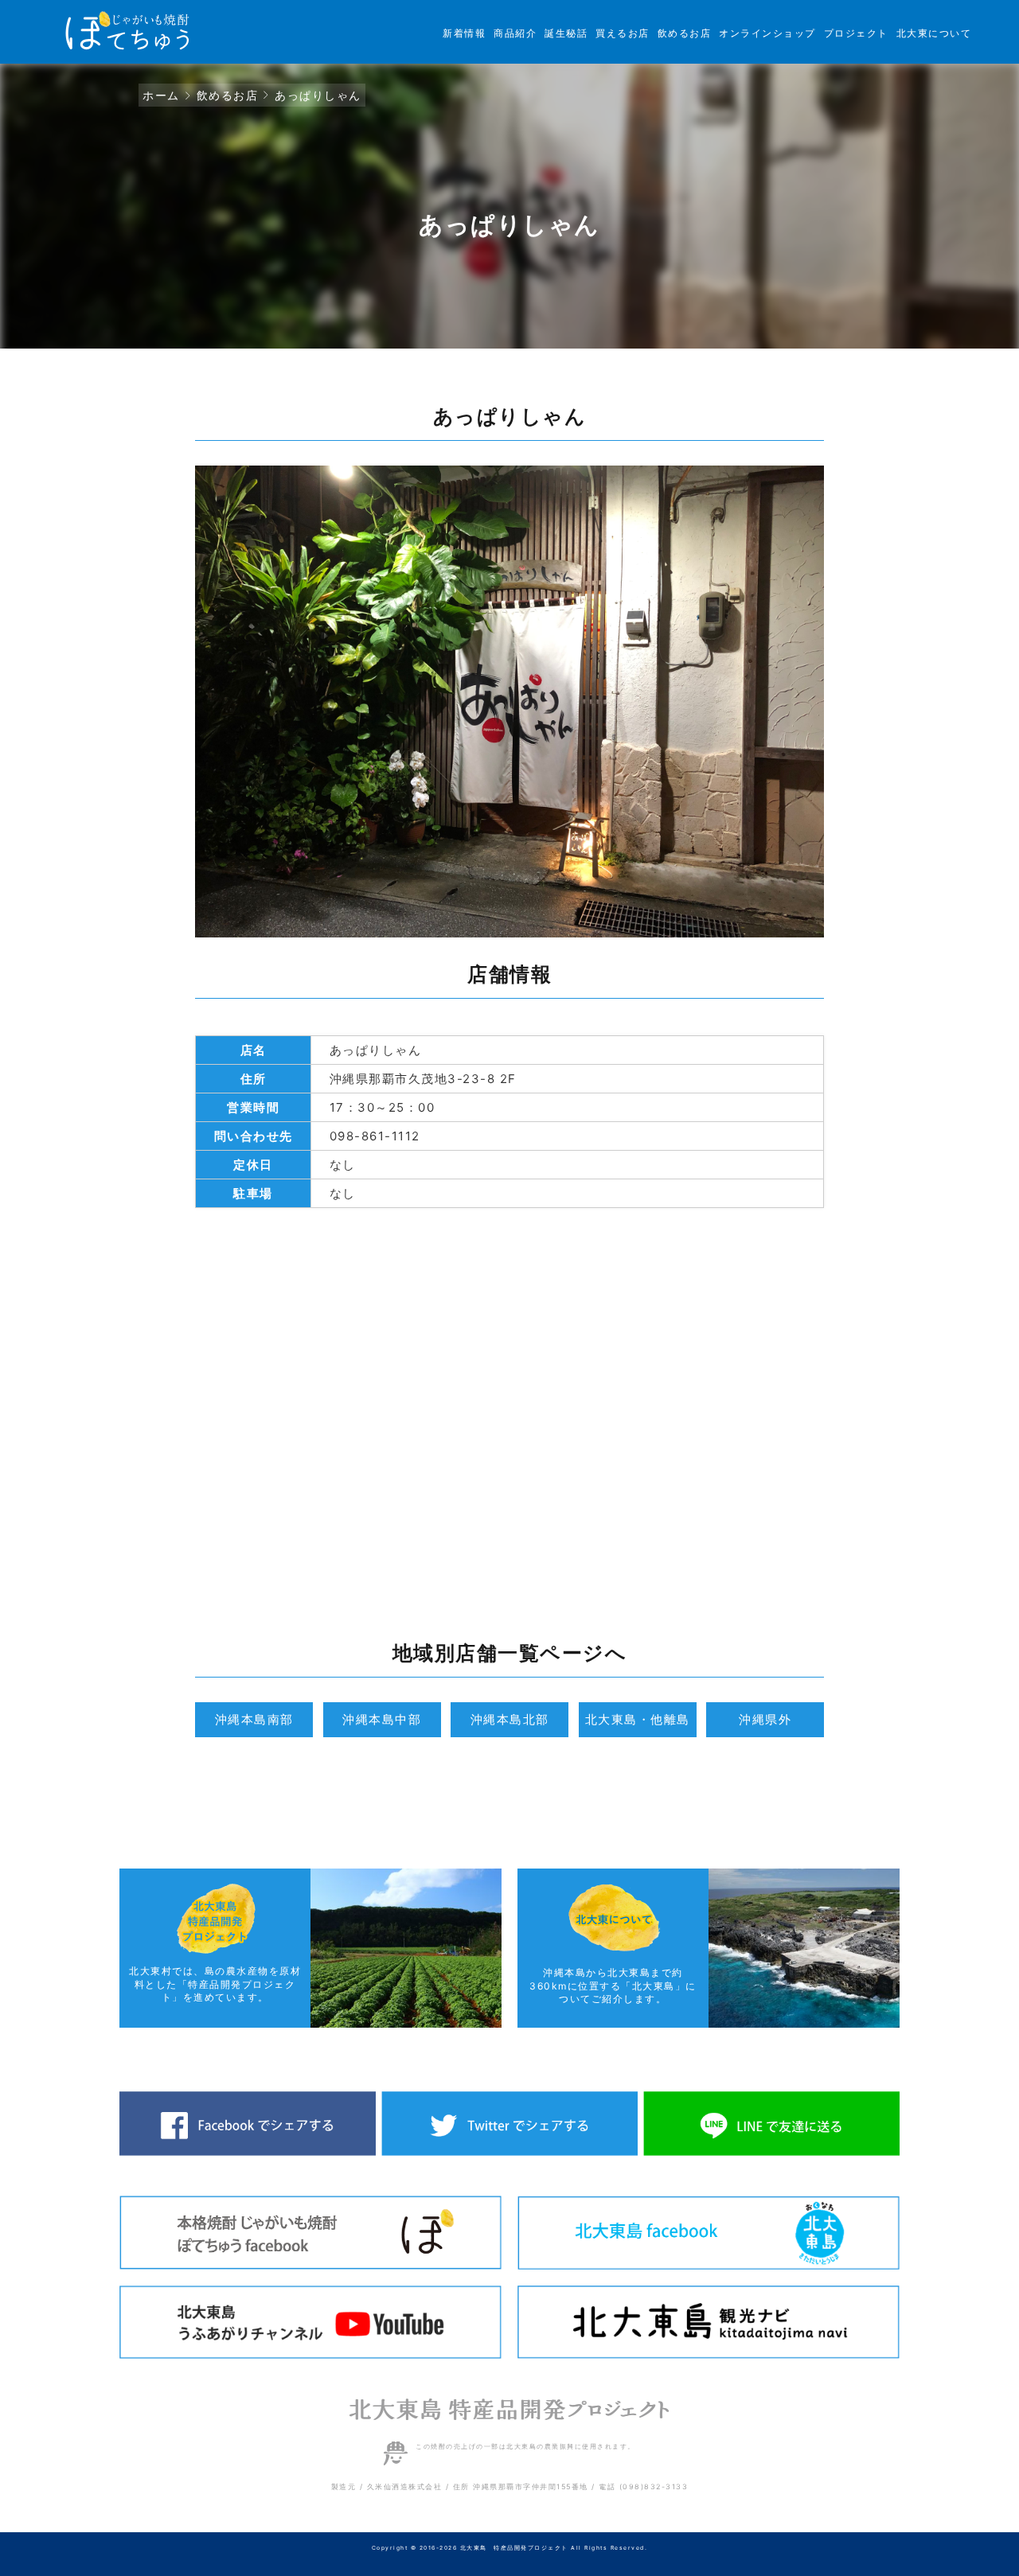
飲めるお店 (228, 95)
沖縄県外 (765, 1719)
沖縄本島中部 (382, 1719)
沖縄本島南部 (254, 1719)
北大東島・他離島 (638, 1719)
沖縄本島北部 (510, 1719)
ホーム (161, 95)
